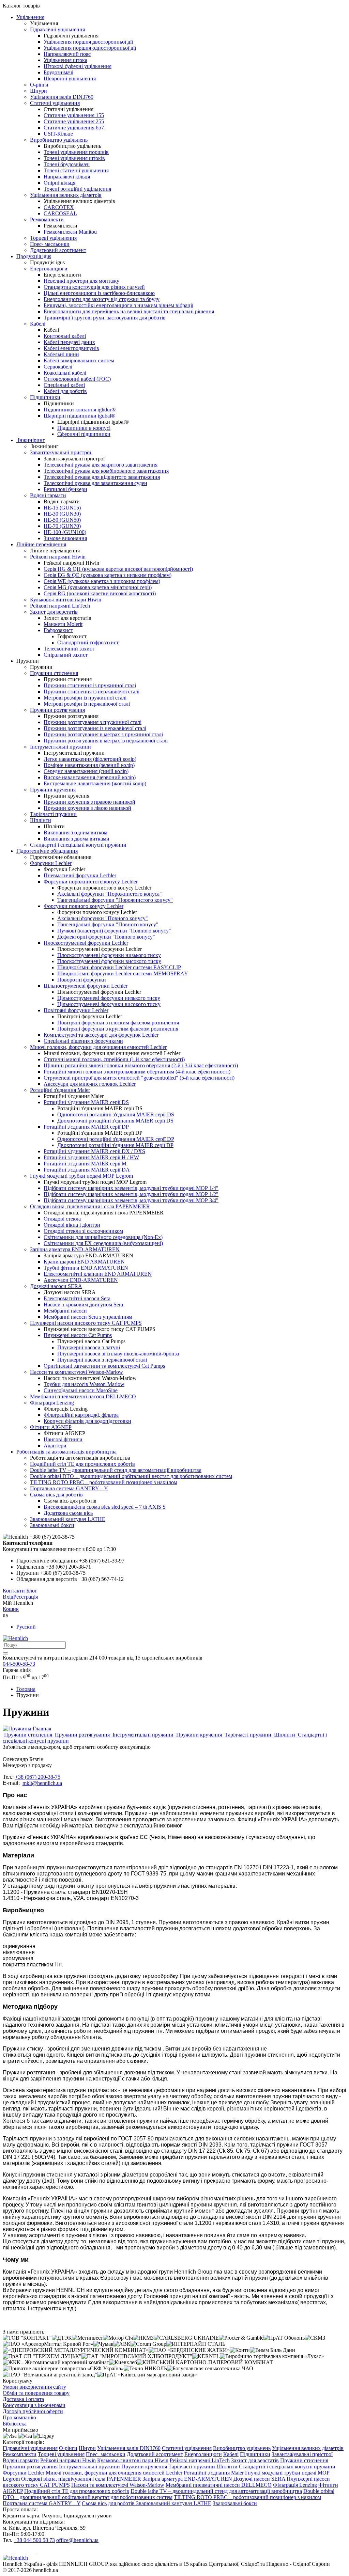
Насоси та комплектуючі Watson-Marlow (77, 1372)
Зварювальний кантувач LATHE (68, 1519)
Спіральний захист (66, 655)
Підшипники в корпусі (84, 428)
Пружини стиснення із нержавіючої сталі (92, 692)
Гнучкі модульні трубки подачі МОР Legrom (81, 1176)
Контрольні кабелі (65, 336)
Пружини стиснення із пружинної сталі (90, 685)
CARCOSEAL (60, 213)
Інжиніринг (31, 440)
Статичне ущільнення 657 (74, 128)
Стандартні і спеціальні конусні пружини (78, 845)
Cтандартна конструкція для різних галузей (94, 287)
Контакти (14, 1591)
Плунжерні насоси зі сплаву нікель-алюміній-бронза (118, 1354)
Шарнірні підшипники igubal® (79, 416)
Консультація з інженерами (34, 2405)
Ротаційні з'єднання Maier (60, 1090)
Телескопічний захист (69, 649)
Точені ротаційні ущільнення (77, 189)
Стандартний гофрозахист (88, 642)
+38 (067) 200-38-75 (38, 1777)
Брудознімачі (58, 72)
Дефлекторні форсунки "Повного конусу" (106, 937)
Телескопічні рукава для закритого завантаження (101, 465)
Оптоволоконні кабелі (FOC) (77, 379)
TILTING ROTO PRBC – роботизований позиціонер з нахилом (104, 1482)
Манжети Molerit (63, 624)
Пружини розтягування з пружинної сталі (93, 722)
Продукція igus (34, 256)
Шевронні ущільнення (70, 78)
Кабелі (38, 324)
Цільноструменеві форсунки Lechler (86, 986)
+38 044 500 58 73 (34, 2540)
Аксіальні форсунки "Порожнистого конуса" (110, 894)
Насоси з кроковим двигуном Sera (83, 1305)
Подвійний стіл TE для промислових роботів (82, 1464)
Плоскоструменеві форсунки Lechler (86, 943)
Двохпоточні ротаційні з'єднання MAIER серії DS (115, 1121)
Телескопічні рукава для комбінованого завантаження (106, 471)
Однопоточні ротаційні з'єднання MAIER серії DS (116, 1114)
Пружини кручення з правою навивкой (89, 802)
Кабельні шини (61, 354)
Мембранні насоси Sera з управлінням (88, 1317)
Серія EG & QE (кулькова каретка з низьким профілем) (108, 575)
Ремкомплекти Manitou (70, 232)
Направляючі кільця (67, 177)
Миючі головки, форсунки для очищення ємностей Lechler (98, 1047)
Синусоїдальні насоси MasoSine (81, 1390)
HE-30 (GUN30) (62, 514)
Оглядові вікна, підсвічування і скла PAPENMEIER (90, 1206)
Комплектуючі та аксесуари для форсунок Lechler (101, 1035)
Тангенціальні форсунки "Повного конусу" (108, 924)
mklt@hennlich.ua (42, 1783)
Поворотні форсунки (82, 980)
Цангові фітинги (63, 1439)
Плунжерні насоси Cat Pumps (78, 1335)
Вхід (8, 1597)
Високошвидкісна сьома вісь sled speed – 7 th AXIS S (105, 1507)
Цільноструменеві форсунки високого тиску (109, 1004)
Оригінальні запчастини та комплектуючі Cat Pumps (104, 1366)
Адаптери (55, 1446)
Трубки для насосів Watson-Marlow (84, 1384)
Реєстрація (26, 1597)
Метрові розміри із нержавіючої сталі (87, 704)
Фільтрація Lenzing (52, 1403)
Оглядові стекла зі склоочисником (83, 1231)
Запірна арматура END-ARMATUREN (75, 1249)
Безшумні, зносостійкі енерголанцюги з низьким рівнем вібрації (118, 305)
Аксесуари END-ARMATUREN (81, 1280)
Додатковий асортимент (58, 250)
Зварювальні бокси (52, 1525)
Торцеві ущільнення (53, 238)
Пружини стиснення (54, 673)
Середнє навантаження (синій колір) (86, 771)
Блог (32, 1591)
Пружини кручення (53, 790)
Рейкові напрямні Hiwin (58, 557)
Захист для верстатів (54, 612)
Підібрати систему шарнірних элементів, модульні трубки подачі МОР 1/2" (131, 1194)
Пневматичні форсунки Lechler (80, 875)
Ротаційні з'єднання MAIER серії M (85, 1164)
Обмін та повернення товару (36, 2393)
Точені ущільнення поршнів (76, 152)
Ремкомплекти (47, 219)
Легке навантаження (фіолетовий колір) (90, 759)
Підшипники (45, 397)
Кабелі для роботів (65, 391)
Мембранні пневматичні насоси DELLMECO (83, 1396)
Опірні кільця (59, 183)
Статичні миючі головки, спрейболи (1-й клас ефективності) (114, 1059)
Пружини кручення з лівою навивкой (87, 808)
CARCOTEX (59, 207)
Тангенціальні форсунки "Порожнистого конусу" (115, 900)
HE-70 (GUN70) (62, 526)
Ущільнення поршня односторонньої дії (90, 48)
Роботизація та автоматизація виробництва (66, 1452)
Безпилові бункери (65, 489)
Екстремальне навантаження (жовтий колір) (95, 783)
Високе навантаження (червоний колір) (90, 777)
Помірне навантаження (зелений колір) (89, 765)
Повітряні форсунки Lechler (76, 1010)
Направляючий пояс (67, 54)
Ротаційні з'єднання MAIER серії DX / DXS (94, 1151)
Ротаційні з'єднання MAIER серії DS (86, 1102)
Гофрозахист (58, 630)
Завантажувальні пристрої (60, 452)
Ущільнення (30, 17)
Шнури (39, 91)
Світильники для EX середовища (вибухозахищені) (103, 1243)
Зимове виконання (65, 538)
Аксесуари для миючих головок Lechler (90, 1084)
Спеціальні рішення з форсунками (83, 1041)
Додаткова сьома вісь (68, 1513)
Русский (26, 1627)
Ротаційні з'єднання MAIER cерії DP (86, 1127)
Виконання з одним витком (75, 833)
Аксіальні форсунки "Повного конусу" (103, 918)
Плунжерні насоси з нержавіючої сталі (102, 1360)
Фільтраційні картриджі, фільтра (81, 1415)
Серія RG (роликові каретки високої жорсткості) (100, 593)
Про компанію (19, 2417)
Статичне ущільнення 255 (74, 121)
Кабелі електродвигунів (71, 348)
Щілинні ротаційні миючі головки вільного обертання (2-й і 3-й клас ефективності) (141, 1065)
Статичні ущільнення (55, 103)
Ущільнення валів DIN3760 (62, 97)
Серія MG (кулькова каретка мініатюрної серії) (98, 587)
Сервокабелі (58, 367)
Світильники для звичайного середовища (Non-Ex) (103, 1237)
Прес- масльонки (50, 244)
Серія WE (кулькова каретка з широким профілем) (102, 581)
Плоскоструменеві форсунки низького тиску (109, 955)
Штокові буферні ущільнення (78, 66)
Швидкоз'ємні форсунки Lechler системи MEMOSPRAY (123, 973)
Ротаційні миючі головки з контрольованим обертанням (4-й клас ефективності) (137, 1072)
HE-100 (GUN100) (65, 532)
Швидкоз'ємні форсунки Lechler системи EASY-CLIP (119, 967)
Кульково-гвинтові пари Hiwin (66, 600)
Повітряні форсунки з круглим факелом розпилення (118, 1029)
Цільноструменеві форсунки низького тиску (109, 998)
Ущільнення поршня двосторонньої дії (88, 42)
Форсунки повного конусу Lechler (84, 906)
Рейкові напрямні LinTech (60, 606)
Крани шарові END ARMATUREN (84, 1262)
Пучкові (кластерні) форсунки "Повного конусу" (114, 931)
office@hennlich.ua (77, 2540)
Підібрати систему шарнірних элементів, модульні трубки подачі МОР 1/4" (131, 1188)
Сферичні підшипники (84, 434)
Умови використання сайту (34, 2387)
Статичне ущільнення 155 (74, 115)
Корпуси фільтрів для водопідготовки (87, 1421)
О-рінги (39, 85)
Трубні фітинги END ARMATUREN (86, 1268)
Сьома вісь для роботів (56, 1495)
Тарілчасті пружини (53, 814)
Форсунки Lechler (51, 863)
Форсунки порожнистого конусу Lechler (91, 882)
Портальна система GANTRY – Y (69, 1488)
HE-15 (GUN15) (62, 508)
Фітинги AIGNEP (51, 1427)
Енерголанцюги (49, 269)
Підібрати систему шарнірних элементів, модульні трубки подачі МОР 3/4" (131, 1200)
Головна (26, 1689)
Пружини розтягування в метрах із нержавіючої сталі (106, 741)
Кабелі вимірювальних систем (79, 360)
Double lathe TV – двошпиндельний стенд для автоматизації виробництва (116, 1470)
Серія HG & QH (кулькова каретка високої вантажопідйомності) (118, 569)
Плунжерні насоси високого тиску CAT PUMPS (86, 1323)
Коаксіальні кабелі (65, 373)
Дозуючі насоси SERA (56, 1286)
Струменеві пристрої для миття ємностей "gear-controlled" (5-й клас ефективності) (139, 1078)
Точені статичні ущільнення (76, 170)
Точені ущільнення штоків (74, 158)
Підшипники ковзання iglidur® (80, 410)
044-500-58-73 (19, 1664)
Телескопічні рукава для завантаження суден (95, 483)
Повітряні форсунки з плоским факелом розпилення (118, 1023)
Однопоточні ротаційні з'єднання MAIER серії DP (116, 1139)
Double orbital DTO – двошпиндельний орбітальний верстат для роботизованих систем (131, 1476)
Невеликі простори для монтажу (81, 281)
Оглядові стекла (62, 1219)
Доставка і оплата (23, 2399)
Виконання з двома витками (77, 839)
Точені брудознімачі (67, 164)
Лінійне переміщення (41, 544)
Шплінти (41, 820)
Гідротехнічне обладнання (47, 851)
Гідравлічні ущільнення (57, 29)
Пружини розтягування (57, 710)
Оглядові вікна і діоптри (72, 1225)
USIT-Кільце (58, 134)
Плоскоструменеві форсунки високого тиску (109, 961)
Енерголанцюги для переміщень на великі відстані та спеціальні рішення (129, 311)
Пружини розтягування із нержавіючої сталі (95, 728)
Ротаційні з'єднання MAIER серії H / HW (91, 1157)
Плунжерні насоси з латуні (89, 1347)
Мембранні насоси (65, 1311)
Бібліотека (15, 2424)
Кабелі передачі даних (69, 342)
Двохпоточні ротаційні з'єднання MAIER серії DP (115, 1145)
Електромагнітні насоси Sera (77, 1298)
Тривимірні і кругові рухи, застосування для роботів (105, 318)
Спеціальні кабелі (64, 385)
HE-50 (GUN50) (62, 520)
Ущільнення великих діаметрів (66, 195)
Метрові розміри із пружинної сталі (85, 698)
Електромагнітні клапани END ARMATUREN (98, 1274)
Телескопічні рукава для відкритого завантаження (102, 477)
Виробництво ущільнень (59, 140)
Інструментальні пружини (60, 747)
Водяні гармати (48, 495)
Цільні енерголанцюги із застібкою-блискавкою (99, 293)
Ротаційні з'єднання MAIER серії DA (87, 1170)
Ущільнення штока (65, 60)
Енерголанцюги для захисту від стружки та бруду (102, 299)
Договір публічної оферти (33, 2411)
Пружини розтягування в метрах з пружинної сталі (103, 734)
